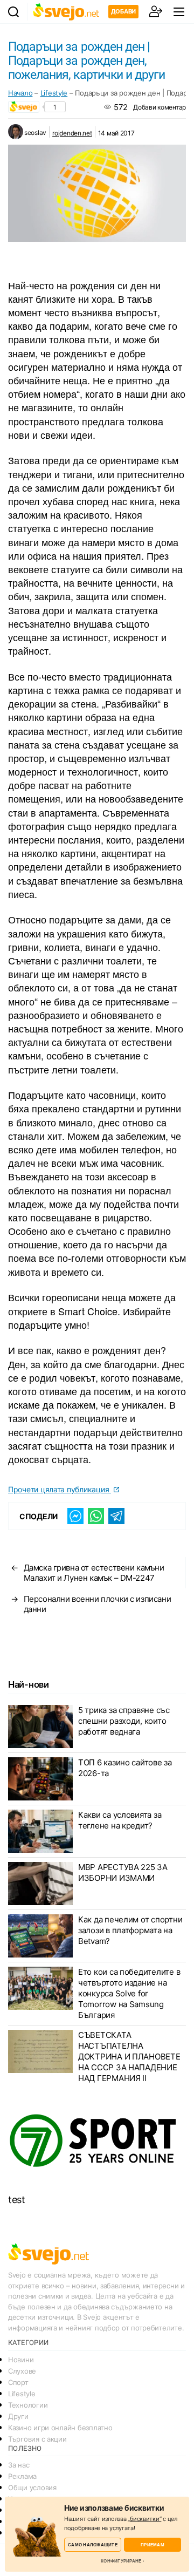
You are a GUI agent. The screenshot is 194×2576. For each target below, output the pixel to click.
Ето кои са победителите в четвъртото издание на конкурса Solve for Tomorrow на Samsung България (129, 1993)
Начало (20, 93)
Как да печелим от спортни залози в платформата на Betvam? (130, 1930)
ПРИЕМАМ (153, 2544)
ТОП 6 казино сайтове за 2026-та (125, 1768)
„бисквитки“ (144, 2519)
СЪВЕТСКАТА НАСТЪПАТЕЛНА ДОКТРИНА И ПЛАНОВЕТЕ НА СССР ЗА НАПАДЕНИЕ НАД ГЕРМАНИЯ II (129, 2057)
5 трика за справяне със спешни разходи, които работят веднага (124, 1721)
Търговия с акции (37, 2439)
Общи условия (32, 2487)
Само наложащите (93, 2544)
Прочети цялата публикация (60, 1489)
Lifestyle (54, 93)
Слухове (22, 2371)
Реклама (22, 2476)
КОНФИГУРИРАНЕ (121, 2561)
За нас (19, 2465)
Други (18, 2416)
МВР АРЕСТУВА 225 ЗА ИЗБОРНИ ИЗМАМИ (123, 1872)
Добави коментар (160, 107)
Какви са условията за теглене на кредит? (120, 1820)
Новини (21, 2360)
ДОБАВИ (123, 11)
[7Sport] (97, 2141)
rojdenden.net (72, 133)
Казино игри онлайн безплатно (60, 2428)
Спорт (18, 2382)
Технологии (28, 2405)
